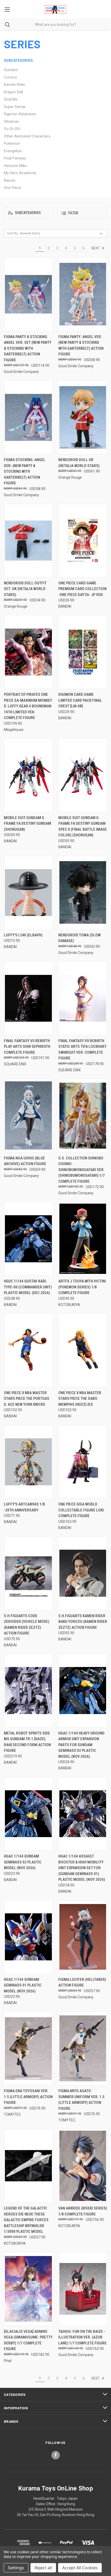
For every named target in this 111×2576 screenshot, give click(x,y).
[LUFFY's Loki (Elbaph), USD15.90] (28, 893)
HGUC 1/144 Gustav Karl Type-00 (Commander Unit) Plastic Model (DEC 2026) (28, 1287)
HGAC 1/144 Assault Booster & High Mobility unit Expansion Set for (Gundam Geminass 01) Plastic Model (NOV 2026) (82, 1868)
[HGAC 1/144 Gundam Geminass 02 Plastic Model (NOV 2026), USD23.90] (28, 1814)
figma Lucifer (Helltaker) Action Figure (82, 1982)
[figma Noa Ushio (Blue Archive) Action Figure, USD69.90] (28, 1116)
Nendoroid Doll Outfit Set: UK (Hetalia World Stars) (25, 589)
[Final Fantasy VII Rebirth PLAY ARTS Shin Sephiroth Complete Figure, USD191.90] (28, 998)
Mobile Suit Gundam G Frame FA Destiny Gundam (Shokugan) (27, 824)
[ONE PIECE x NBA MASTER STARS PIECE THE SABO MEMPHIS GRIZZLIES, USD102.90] (83, 1350)
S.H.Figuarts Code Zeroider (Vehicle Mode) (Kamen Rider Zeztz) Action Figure (27, 1625)
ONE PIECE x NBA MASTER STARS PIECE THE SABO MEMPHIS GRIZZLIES (80, 1399)
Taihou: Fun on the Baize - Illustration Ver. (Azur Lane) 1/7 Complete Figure (82, 2337)
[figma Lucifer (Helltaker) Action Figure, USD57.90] (83, 1937)
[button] (29, 213)
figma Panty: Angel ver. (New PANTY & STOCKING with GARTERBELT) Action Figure (81, 346)
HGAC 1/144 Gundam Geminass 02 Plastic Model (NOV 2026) (23, 1862)
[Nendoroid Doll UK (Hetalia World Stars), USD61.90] (83, 417)
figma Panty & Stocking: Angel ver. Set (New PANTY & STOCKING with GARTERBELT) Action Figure (28, 348)
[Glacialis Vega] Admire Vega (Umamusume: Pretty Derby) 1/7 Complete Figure (28, 2340)
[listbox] (62, 233)
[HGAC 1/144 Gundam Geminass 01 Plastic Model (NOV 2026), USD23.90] (28, 1937)
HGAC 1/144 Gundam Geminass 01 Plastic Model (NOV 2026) (23, 1985)
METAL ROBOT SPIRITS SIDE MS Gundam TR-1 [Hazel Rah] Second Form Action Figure (27, 1742)
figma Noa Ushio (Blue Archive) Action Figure (25, 1161)
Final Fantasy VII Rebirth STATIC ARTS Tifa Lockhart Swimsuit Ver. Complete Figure (82, 1050)
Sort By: (13, 233)
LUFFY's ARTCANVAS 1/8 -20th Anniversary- (24, 1507)
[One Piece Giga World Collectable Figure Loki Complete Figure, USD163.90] (83, 1462)
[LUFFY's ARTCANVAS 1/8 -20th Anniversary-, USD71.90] (28, 1462)
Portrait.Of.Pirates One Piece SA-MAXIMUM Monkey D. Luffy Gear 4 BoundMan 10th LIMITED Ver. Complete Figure (28, 706)
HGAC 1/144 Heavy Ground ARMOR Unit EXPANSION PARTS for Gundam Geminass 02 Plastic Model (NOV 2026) (81, 1745)
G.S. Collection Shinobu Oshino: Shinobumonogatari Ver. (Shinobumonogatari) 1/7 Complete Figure (82, 1170)
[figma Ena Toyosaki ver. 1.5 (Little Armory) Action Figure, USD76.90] (28, 2048)
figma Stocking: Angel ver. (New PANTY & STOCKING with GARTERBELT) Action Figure (25, 471)
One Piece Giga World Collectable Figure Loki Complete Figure (81, 1510)
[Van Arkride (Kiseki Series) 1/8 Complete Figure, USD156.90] (83, 2166)
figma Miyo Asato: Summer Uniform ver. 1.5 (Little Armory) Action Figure (81, 2100)
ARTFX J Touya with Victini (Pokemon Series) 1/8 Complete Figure (82, 1287)
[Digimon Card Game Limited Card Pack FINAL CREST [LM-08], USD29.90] (83, 652)
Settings (16, 2568)
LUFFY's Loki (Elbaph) (23, 935)
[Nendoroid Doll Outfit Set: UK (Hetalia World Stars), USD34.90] (28, 541)
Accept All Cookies (80, 2568)
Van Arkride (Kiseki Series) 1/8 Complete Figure (83, 2211)
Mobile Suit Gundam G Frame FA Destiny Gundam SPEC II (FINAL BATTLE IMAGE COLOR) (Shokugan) (83, 827)
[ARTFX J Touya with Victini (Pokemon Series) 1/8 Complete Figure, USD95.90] (83, 1239)
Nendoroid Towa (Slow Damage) (80, 938)
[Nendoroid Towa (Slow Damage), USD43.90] (83, 893)
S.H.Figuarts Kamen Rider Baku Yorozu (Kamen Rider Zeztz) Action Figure (83, 1622)
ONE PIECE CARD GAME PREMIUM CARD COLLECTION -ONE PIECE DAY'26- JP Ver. (82, 589)
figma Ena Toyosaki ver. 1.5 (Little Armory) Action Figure (28, 2097)
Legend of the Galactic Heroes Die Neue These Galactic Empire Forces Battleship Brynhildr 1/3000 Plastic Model (26, 2220)
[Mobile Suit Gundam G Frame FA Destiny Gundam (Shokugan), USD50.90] (28, 775)
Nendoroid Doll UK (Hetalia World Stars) (79, 463)
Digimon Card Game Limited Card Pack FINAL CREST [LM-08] (80, 700)
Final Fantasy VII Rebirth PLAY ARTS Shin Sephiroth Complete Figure (27, 1047)
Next (96, 248)
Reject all (43, 2568)
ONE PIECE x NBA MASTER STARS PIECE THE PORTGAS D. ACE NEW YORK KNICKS (27, 1399)
